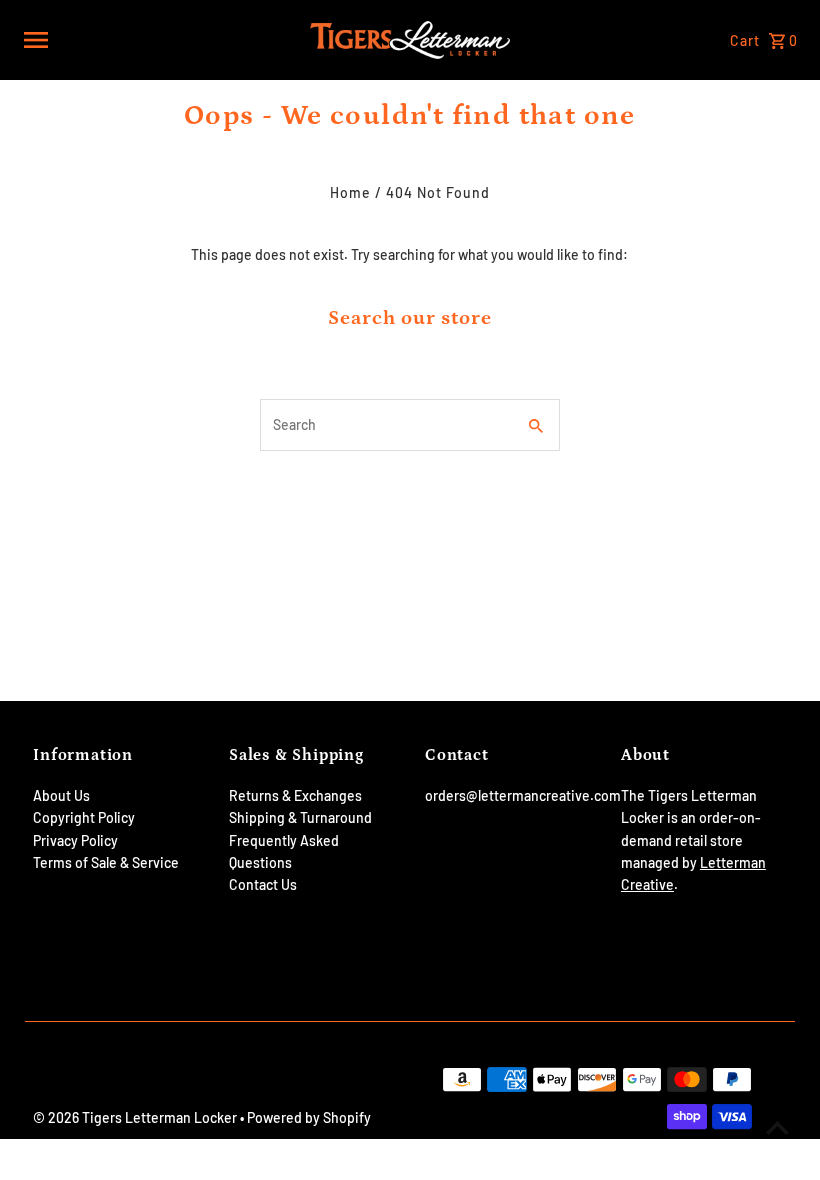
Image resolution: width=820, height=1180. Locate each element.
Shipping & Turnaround (300, 817)
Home (350, 192)
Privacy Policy (75, 840)
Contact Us (263, 884)
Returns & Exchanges (295, 795)
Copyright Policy (84, 817)
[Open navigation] (160, 40)
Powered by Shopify (309, 1117)
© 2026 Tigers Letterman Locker (136, 1117)
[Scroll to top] (777, 1127)
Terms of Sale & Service (106, 862)
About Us (61, 795)
